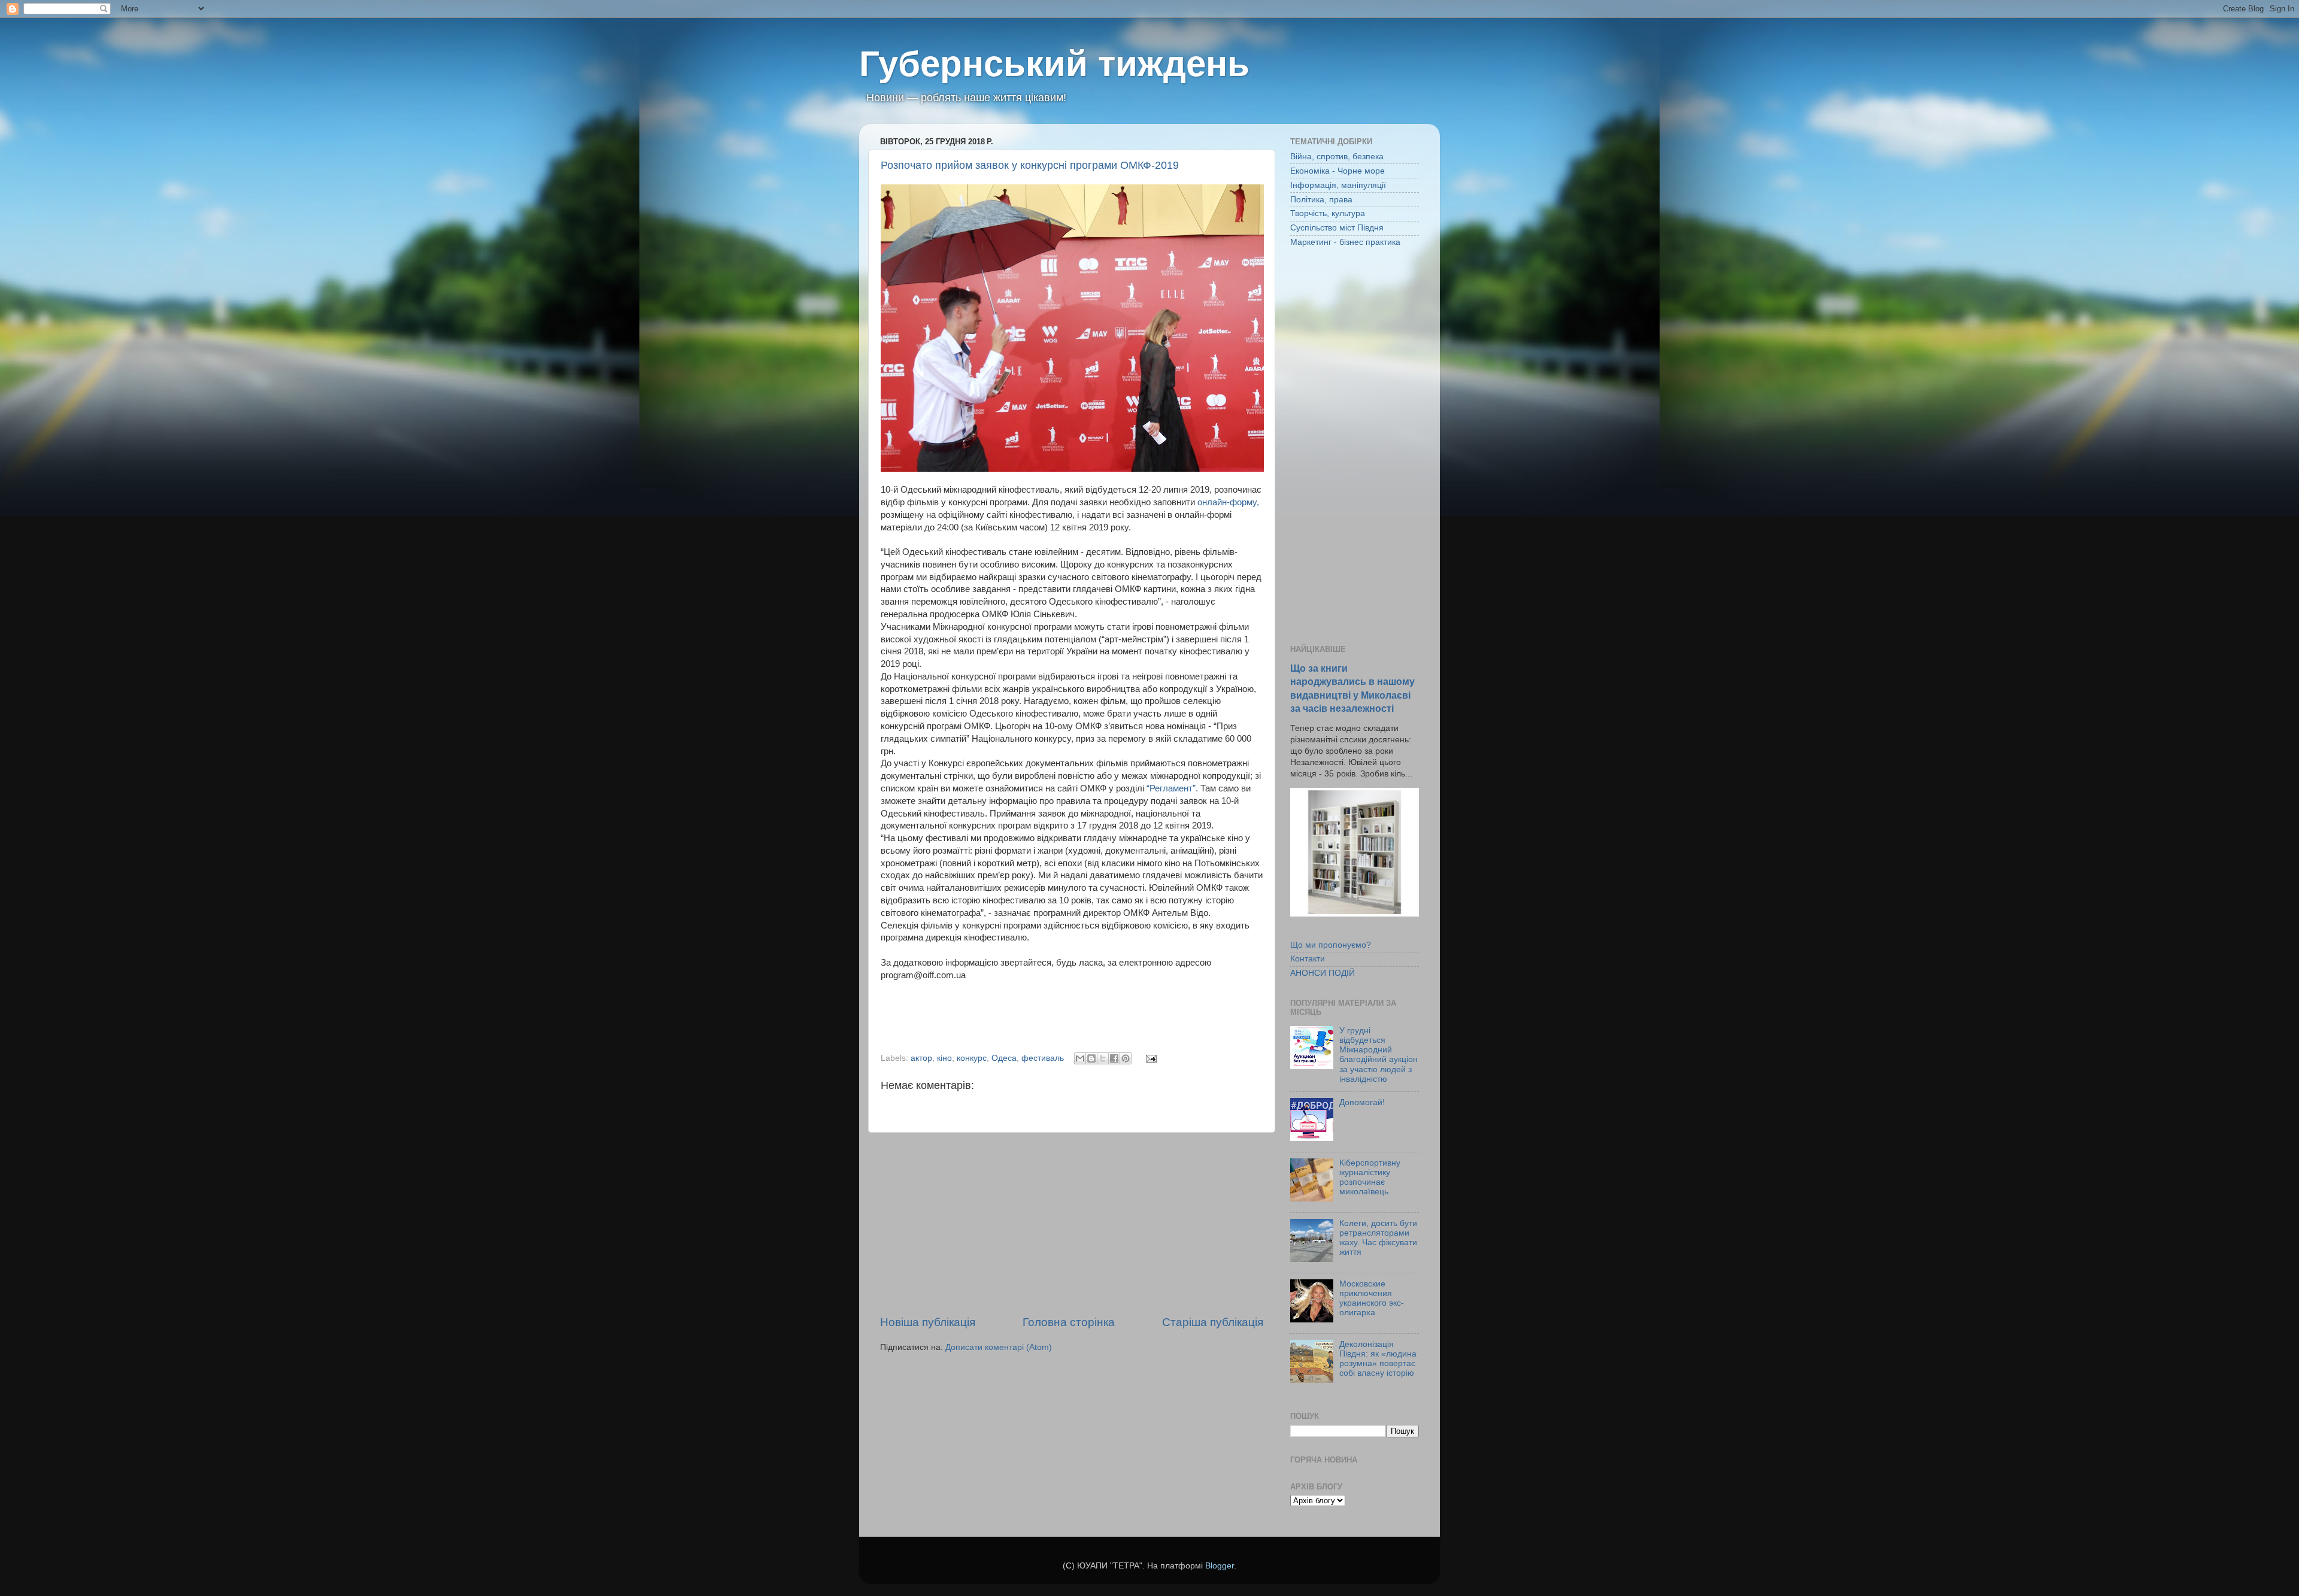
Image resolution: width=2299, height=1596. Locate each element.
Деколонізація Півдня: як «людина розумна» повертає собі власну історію (1378, 1359)
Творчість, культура (1328, 213)
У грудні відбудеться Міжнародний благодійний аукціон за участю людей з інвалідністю (1379, 1055)
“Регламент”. (1172, 788)
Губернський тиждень (1054, 64)
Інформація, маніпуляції (1338, 185)
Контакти (1308, 959)
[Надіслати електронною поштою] (1080, 1058)
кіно (944, 1058)
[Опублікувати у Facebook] (1114, 1058)
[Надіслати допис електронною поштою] (1149, 1058)
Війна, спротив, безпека (1337, 157)
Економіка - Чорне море (1337, 171)
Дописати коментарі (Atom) (999, 1347)
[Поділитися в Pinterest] (1126, 1058)
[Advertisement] (1072, 1224)
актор (921, 1058)
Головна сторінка (1069, 1322)
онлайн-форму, (1228, 502)
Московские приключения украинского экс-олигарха (1372, 1298)
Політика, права (1321, 200)
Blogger (1220, 1566)
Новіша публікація (928, 1322)
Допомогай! (1362, 1102)
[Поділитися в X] (1103, 1058)
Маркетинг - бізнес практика (1345, 242)
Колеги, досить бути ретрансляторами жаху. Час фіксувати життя (1378, 1238)
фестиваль (1043, 1058)
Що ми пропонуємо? (1331, 945)
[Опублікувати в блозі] (1091, 1058)
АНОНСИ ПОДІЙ (1323, 973)
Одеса (1004, 1058)
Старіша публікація (1213, 1322)
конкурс (972, 1058)
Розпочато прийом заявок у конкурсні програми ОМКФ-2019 (1030, 165)
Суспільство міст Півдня (1337, 228)
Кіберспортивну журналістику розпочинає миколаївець (1370, 1178)
